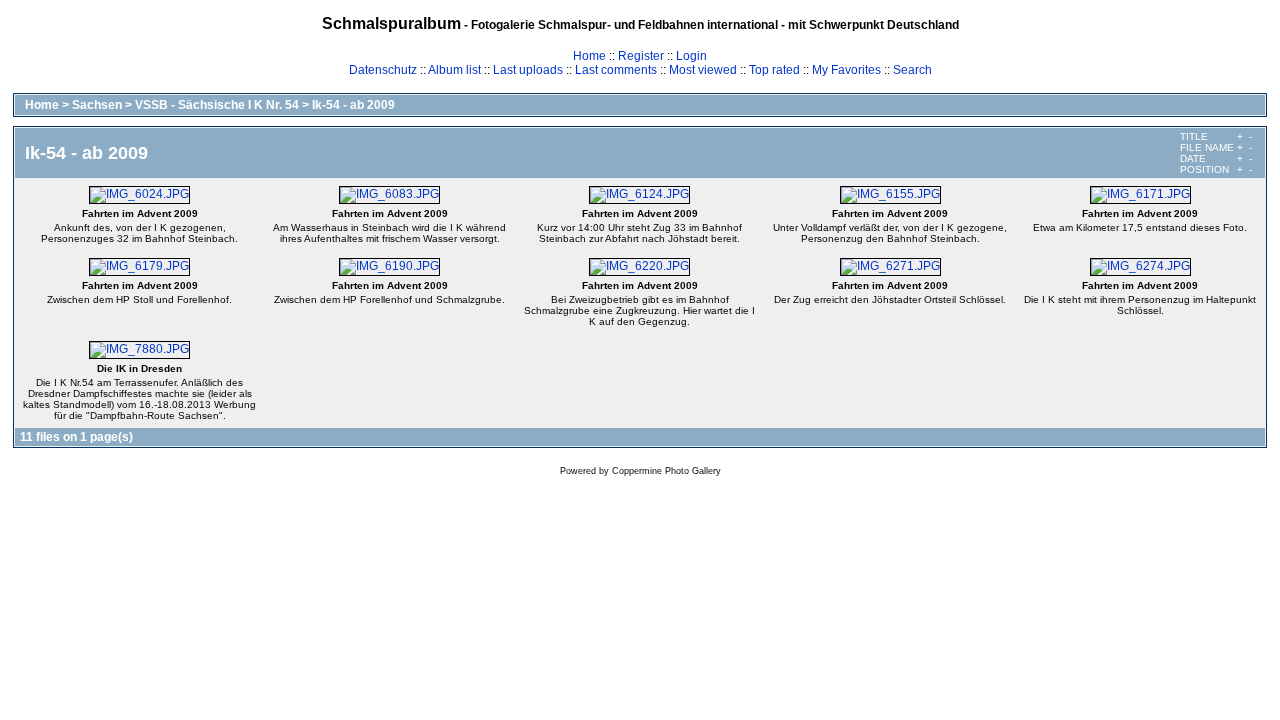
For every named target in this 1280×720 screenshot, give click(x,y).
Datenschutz (383, 70)
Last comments (616, 70)
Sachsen (97, 105)
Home (589, 56)
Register (641, 56)
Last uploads (528, 70)
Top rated (774, 70)
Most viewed (703, 70)
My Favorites (846, 70)
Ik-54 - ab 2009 (353, 105)
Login (691, 56)
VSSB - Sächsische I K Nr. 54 (217, 105)
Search (912, 70)
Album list (454, 70)
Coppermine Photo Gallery (666, 471)
